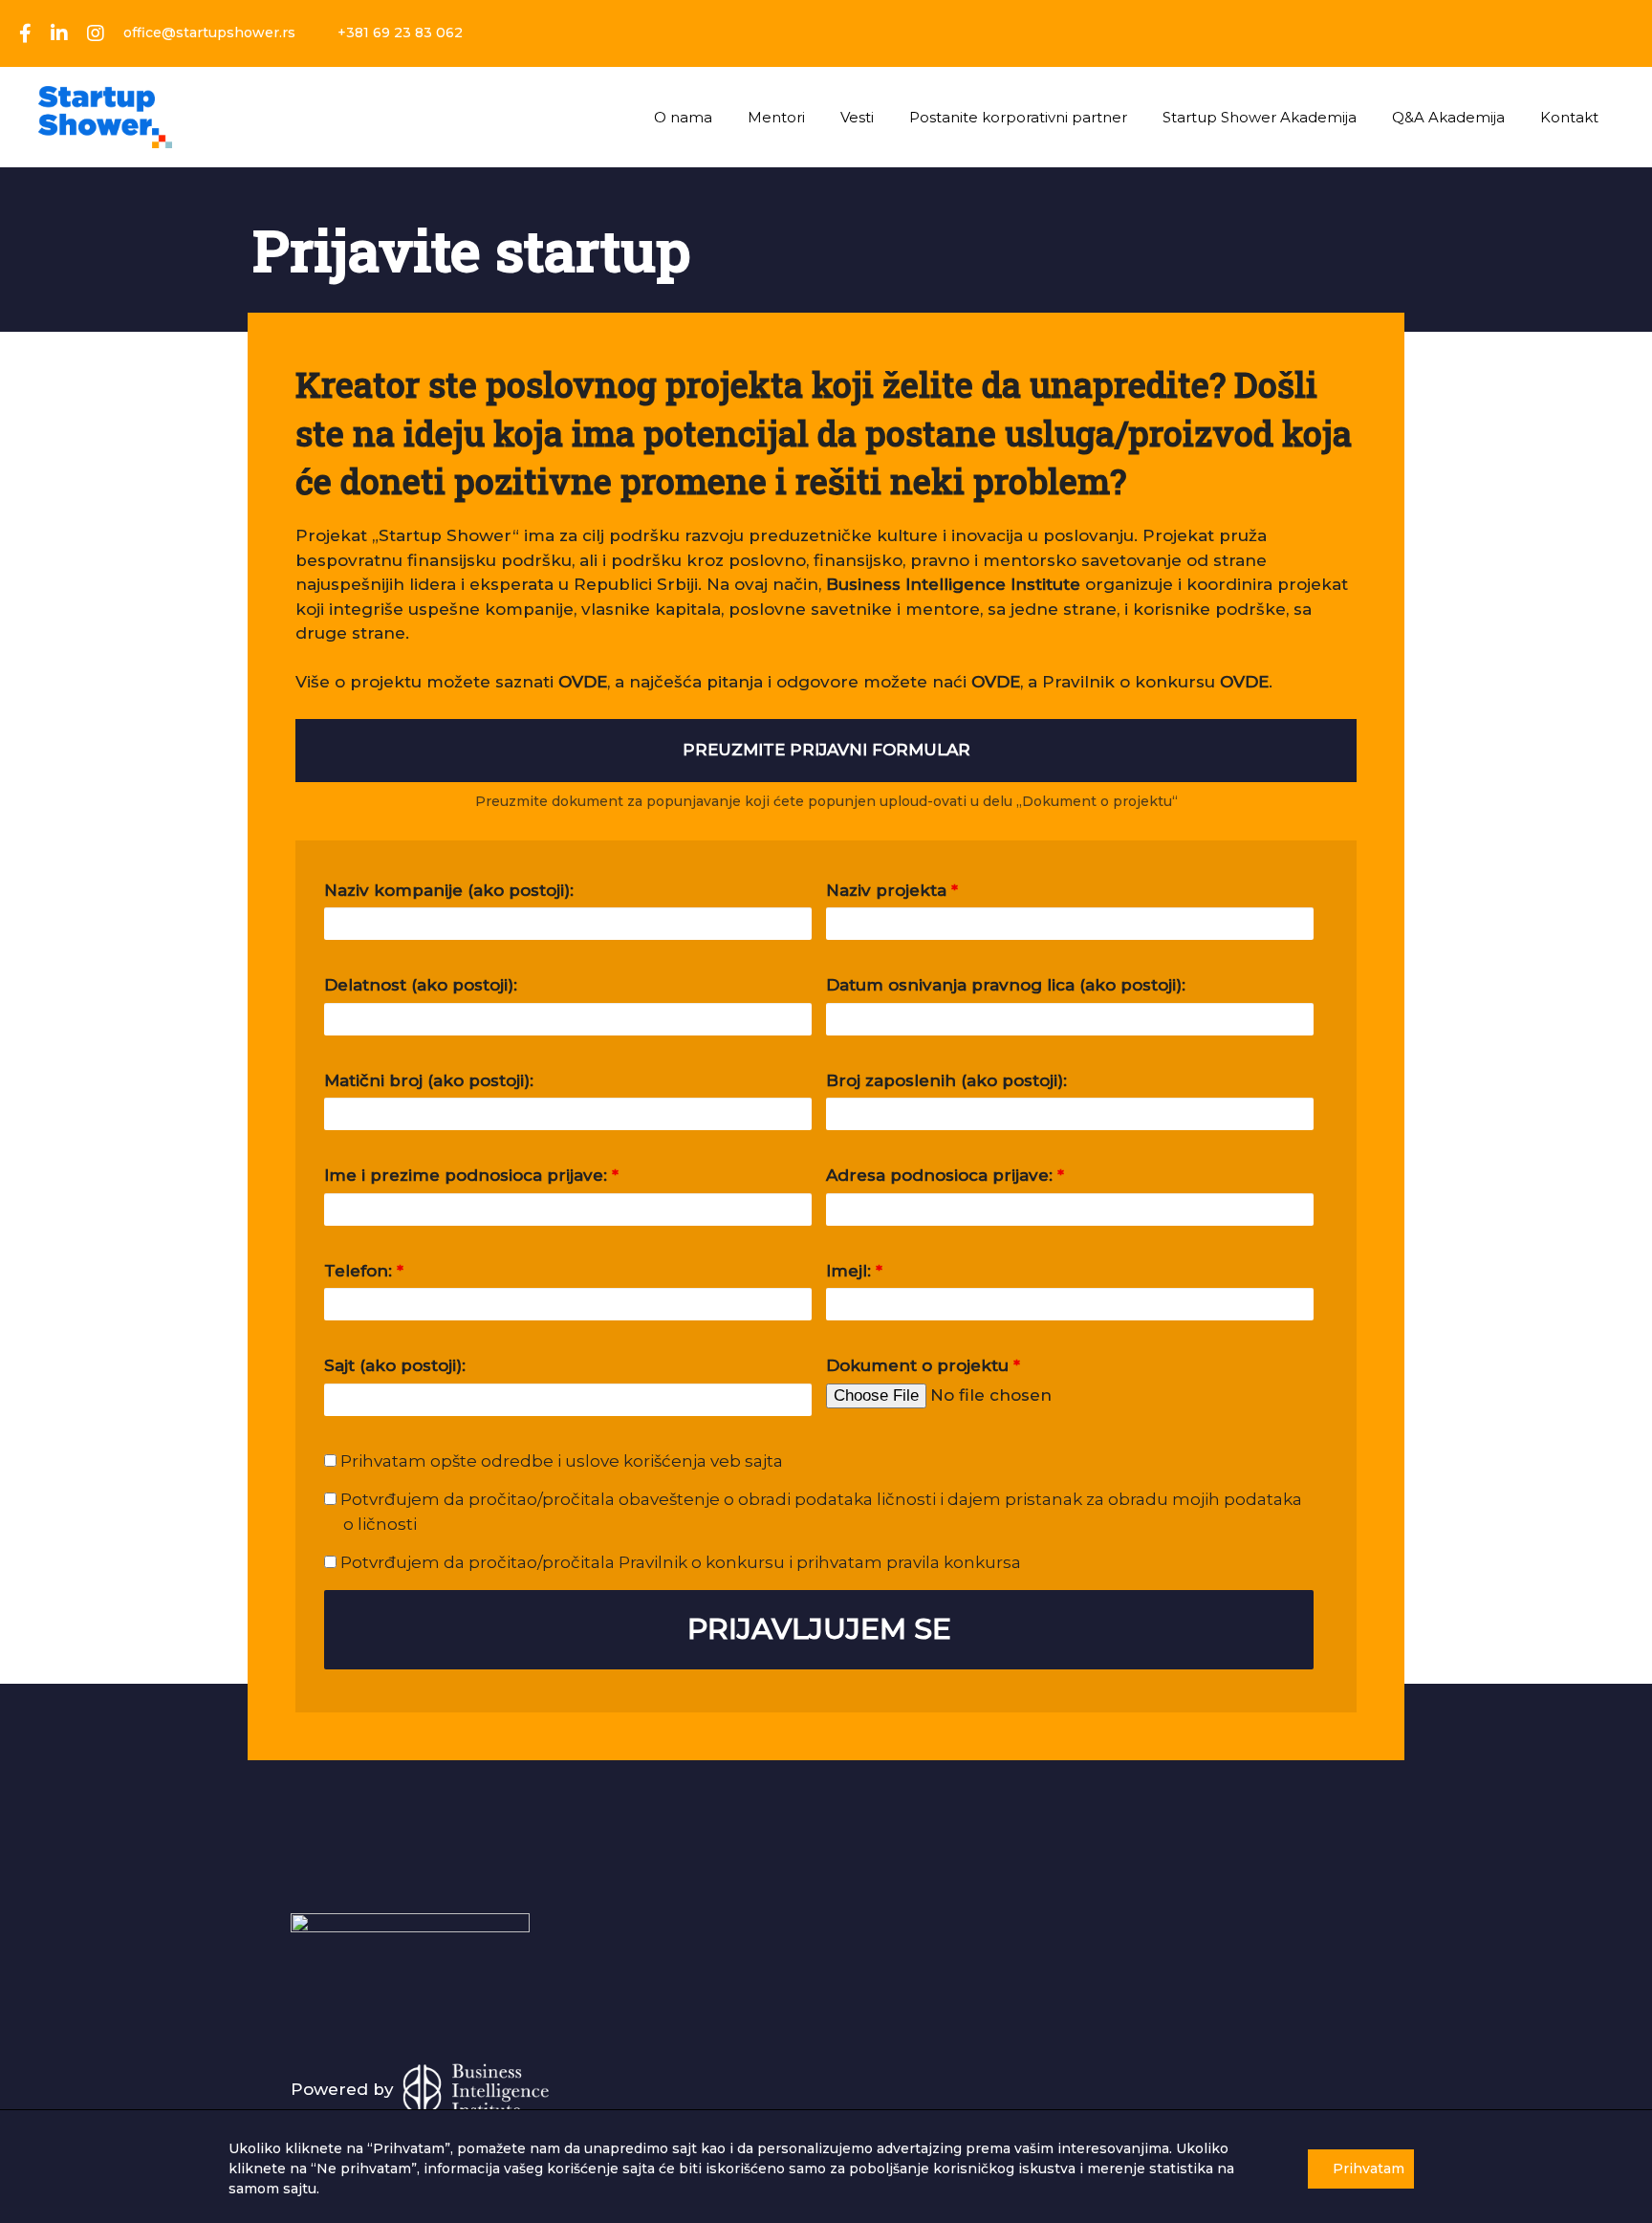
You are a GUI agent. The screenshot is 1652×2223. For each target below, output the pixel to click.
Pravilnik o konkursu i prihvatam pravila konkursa (818, 1562)
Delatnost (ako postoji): (421, 985)
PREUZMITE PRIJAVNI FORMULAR (826, 750)
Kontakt (1569, 117)
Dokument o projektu (923, 1365)
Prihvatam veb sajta (560, 1461)
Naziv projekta (892, 890)
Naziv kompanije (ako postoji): (449, 890)
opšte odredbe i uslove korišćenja (568, 1461)
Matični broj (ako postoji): (429, 1080)
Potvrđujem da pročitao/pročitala (679, 1562)
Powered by (345, 2089)
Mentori (776, 117)
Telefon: (364, 1271)
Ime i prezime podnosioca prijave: (471, 1175)
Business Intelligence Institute (953, 584)
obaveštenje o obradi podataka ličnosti (777, 1499)
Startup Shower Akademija (1260, 117)
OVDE (996, 682)
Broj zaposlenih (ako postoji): (946, 1080)
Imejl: (854, 1271)
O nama (683, 117)
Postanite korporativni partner (1018, 117)
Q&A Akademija (1448, 117)
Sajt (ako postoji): (395, 1365)
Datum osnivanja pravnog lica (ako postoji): (1006, 985)
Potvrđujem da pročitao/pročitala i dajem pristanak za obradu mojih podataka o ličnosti (819, 1512)
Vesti (857, 117)
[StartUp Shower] (105, 116)
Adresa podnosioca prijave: (945, 1175)
